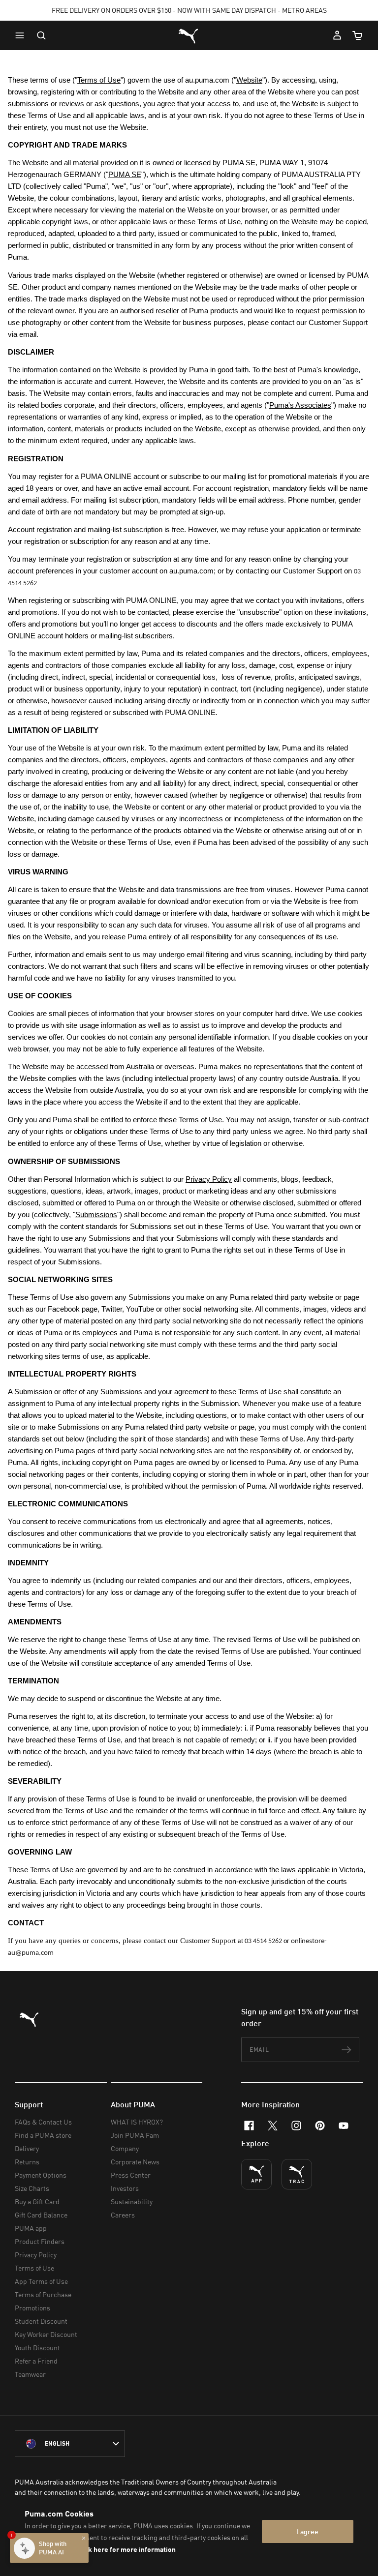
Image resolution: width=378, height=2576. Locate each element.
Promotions (32, 2308)
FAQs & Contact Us (43, 2122)
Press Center (131, 2175)
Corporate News (135, 2162)
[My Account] (337, 35)
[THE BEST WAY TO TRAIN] (297, 2174)
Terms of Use (34, 2268)
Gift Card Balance (41, 2215)
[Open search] (41, 35)
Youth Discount (37, 2348)
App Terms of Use (41, 2281)
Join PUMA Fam (135, 2135)
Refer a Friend (36, 2361)
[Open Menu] (22, 35)
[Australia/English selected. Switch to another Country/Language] (70, 2444)
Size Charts (32, 2188)
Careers (123, 2215)
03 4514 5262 (263, 1941)
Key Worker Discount (46, 2334)
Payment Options (41, 2175)
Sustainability (132, 2202)
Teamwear (30, 2374)
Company (125, 2148)
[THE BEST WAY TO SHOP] (256, 2174)
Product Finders (40, 2241)
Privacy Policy (36, 2255)
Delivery (27, 2148)
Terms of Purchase (43, 2294)
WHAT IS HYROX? (137, 2122)
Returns (27, 2162)
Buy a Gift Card (37, 2202)
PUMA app (31, 2228)
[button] (22, 35)
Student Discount (41, 2321)
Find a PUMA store (43, 2135)
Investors (125, 2188)
